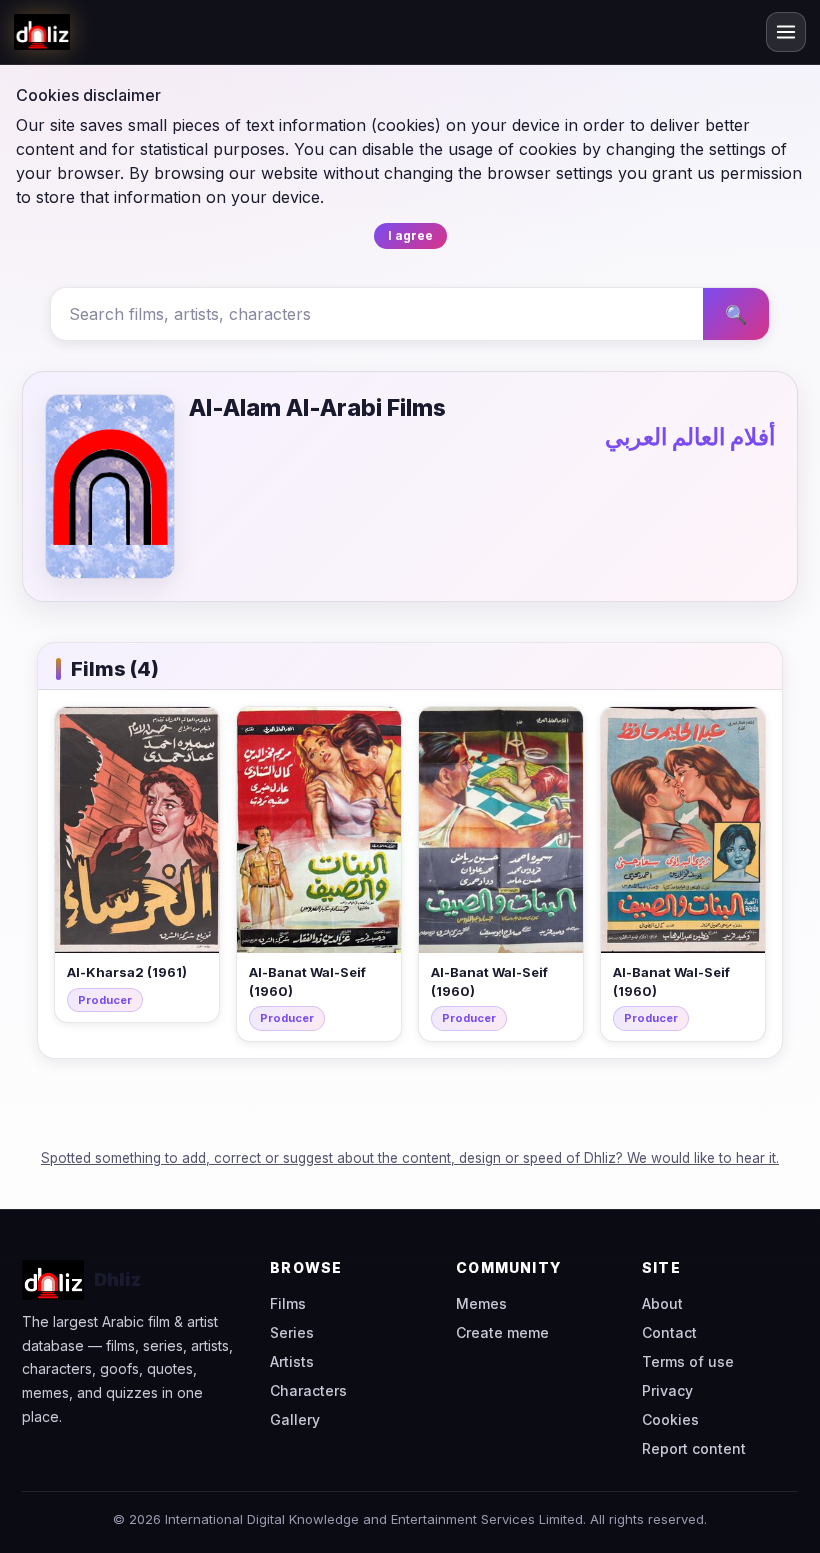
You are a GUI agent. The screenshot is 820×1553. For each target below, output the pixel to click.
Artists (292, 1361)
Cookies (670, 1419)
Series (292, 1332)
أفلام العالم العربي (690, 437)
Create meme (502, 1332)
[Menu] (786, 32)
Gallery (295, 1419)
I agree (410, 235)
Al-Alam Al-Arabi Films (317, 408)
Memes (481, 1303)
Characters (308, 1390)
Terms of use (688, 1361)
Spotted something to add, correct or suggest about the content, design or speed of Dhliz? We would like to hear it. (410, 1158)
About (662, 1303)
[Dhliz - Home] (42, 32)
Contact (669, 1332)
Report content (694, 1448)
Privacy (667, 1390)
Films (288, 1303)
